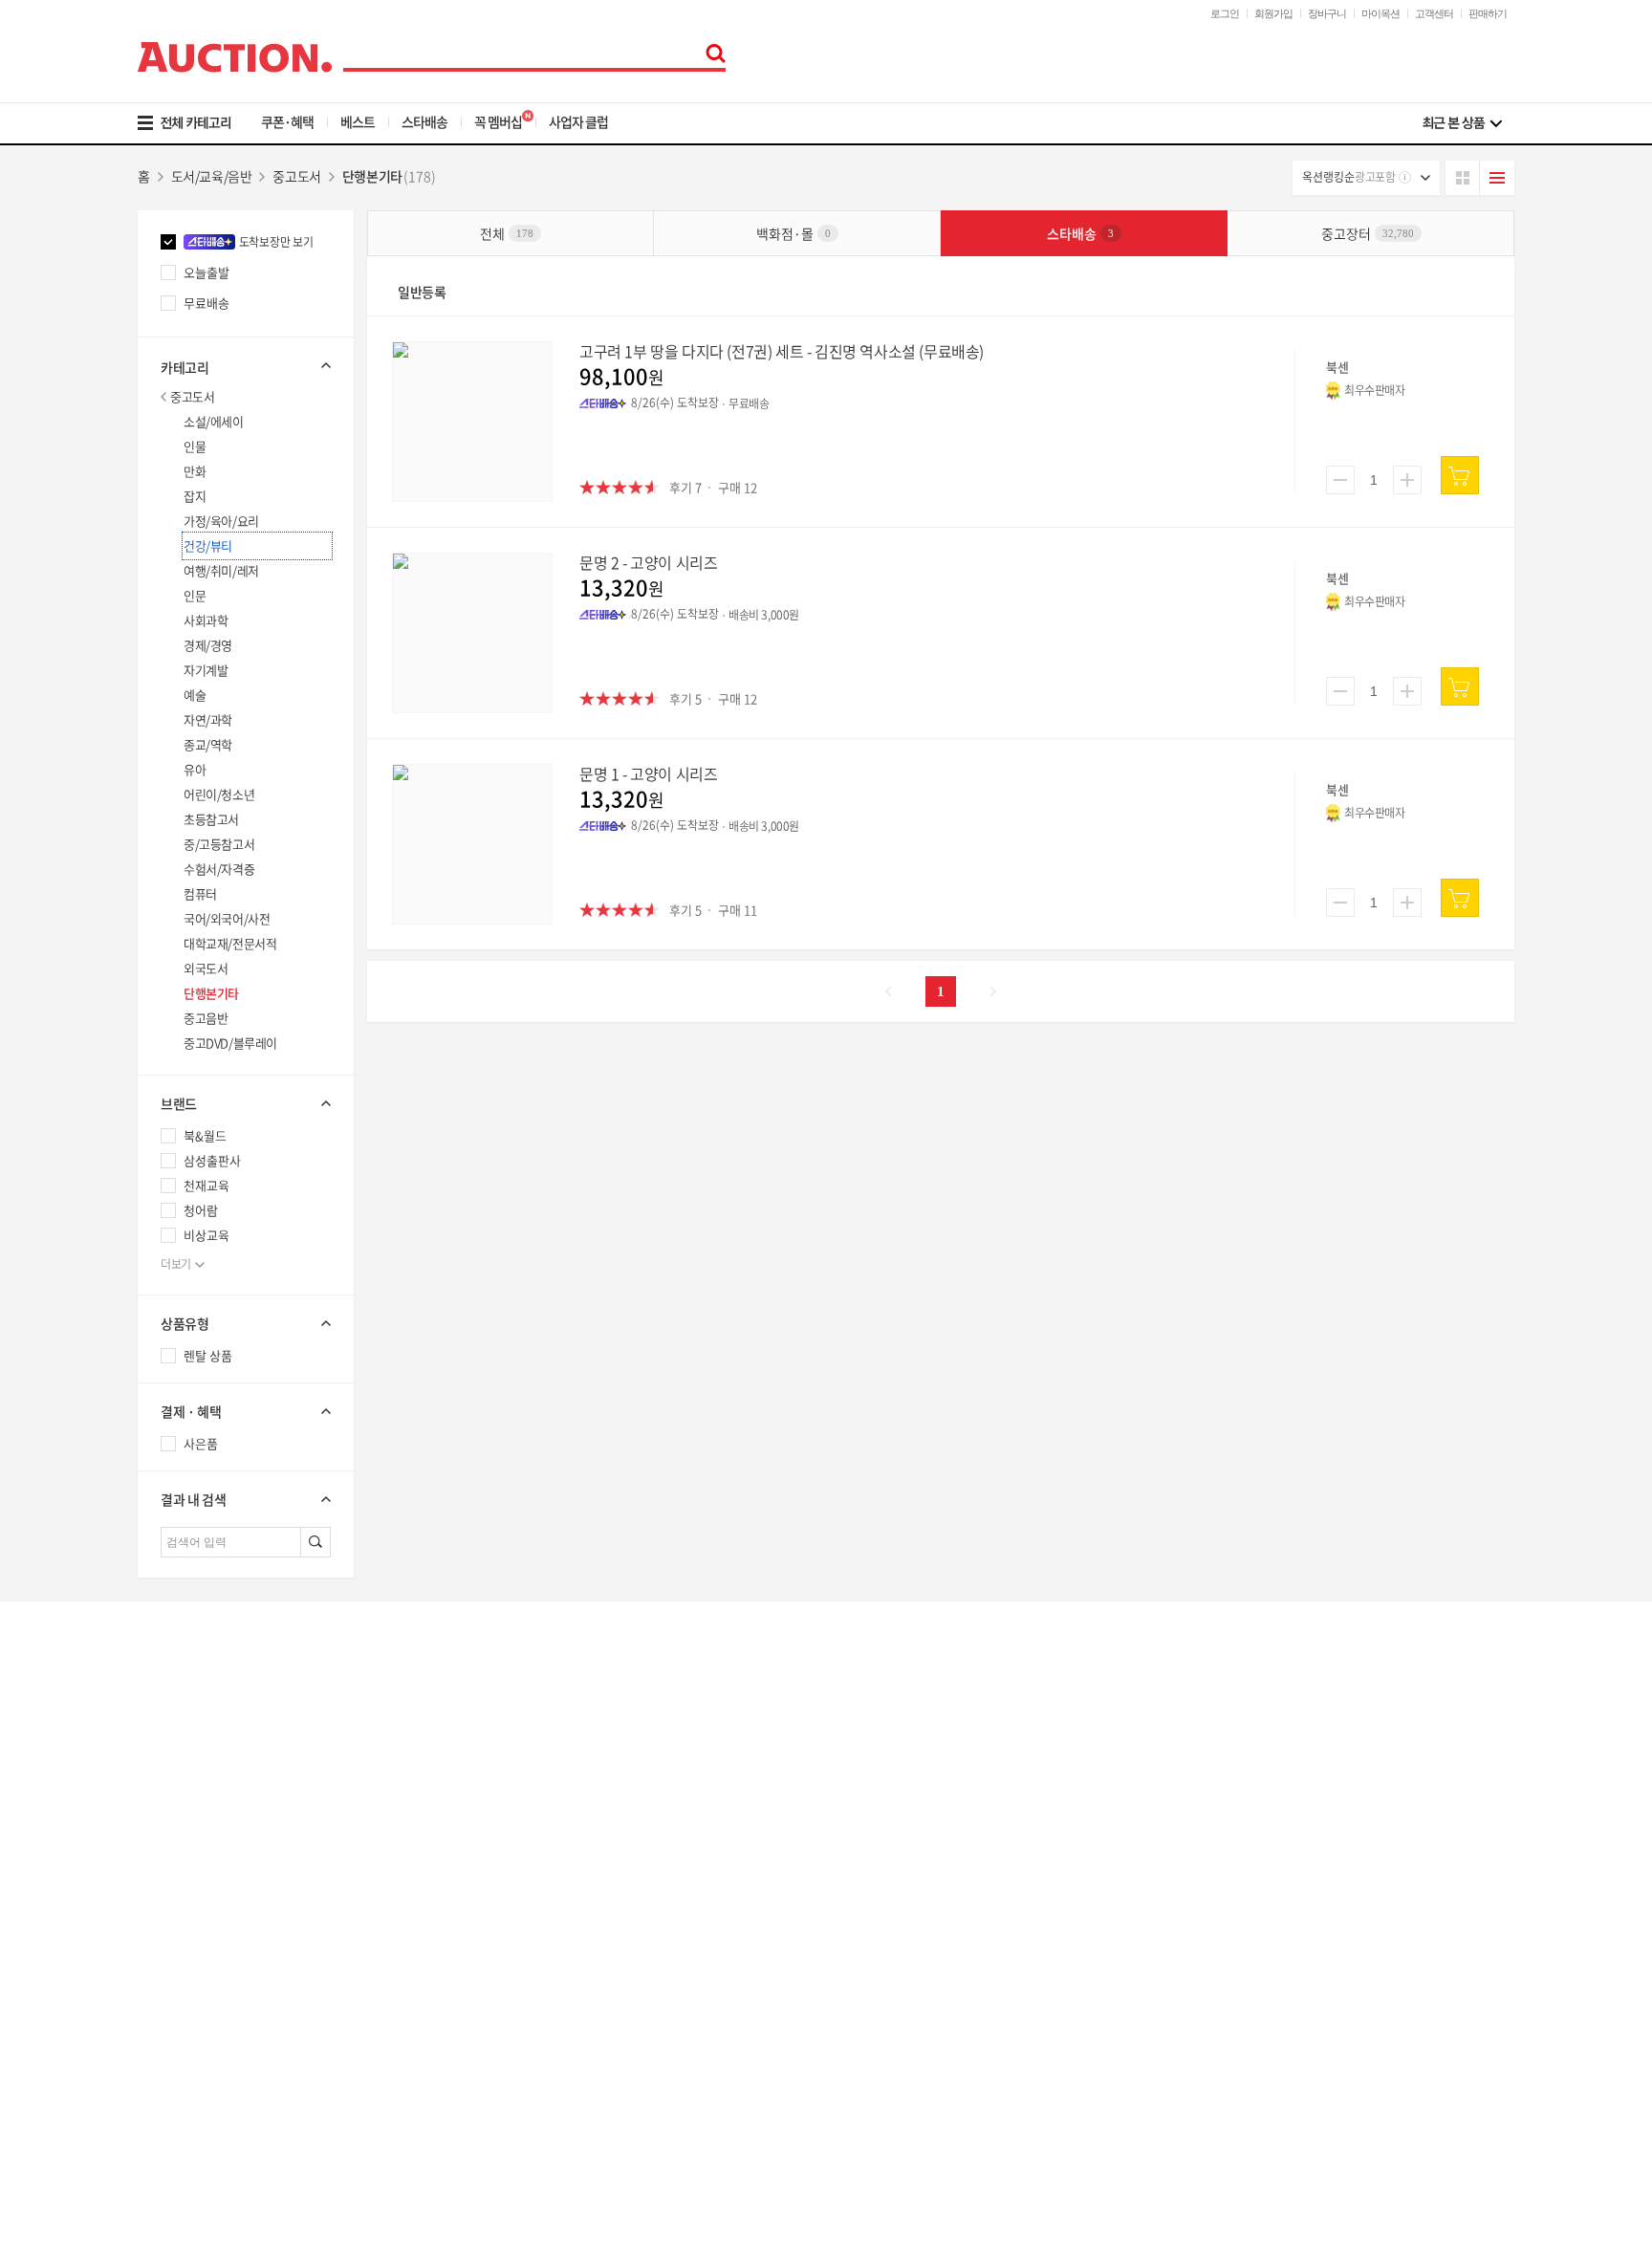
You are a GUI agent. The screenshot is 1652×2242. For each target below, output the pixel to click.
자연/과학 (208, 719)
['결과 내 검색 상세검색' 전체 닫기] (246, 1499)
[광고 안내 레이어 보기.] (1405, 177)
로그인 (1225, 13)
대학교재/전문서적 (230, 943)
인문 (195, 595)
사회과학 (206, 620)
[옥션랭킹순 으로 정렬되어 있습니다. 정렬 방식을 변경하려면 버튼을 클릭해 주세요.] (1366, 178)
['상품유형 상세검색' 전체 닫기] (246, 1323)
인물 (195, 446)
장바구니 (1327, 13)
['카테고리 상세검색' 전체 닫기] (246, 365)
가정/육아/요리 (221, 521)
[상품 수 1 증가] (1407, 480)
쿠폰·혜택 (287, 121)
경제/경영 (208, 645)
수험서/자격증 (219, 869)
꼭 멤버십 (498, 121)
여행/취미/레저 (221, 570)
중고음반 (206, 1018)
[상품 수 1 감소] (1340, 480)
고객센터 (1434, 13)
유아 (195, 769)
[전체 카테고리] (197, 123)
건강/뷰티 (208, 545)
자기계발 (206, 670)
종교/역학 (208, 744)
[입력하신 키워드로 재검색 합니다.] (315, 1542)
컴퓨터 (200, 893)
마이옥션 (1380, 13)
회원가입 (1273, 13)
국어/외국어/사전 (227, 918)
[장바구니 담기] (1460, 475)
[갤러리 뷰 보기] (1463, 178)
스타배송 (424, 121)
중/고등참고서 (219, 844)
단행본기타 (211, 993)
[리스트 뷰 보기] (1497, 178)
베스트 (358, 121)
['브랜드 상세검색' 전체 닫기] (246, 1103)
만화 (195, 471)
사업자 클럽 (578, 121)
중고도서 (192, 396)
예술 (195, 695)
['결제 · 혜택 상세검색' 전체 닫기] (246, 1411)
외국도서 (206, 968)
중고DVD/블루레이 (230, 1043)
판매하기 (1488, 13)
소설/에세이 (214, 421)
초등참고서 (211, 819)
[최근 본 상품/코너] (1462, 123)
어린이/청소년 (219, 794)
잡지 (195, 496)
